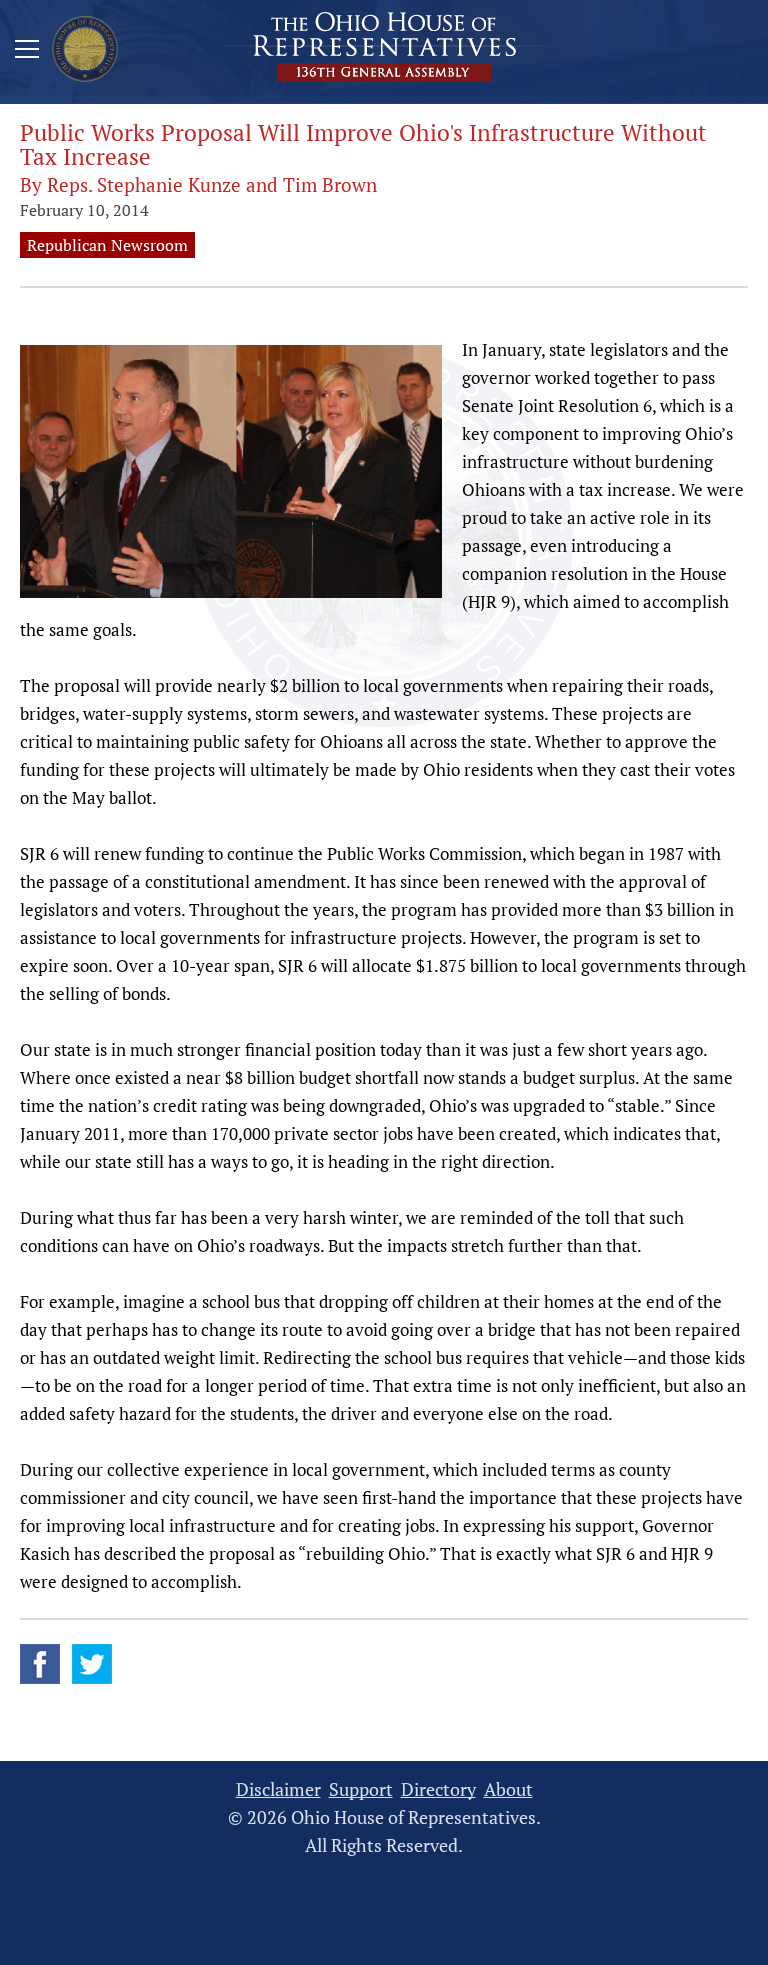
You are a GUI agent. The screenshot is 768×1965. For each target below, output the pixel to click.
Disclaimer (278, 1789)
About (508, 1789)
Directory (438, 1789)
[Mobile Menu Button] (27, 52)
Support (361, 1789)
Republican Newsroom (107, 245)
